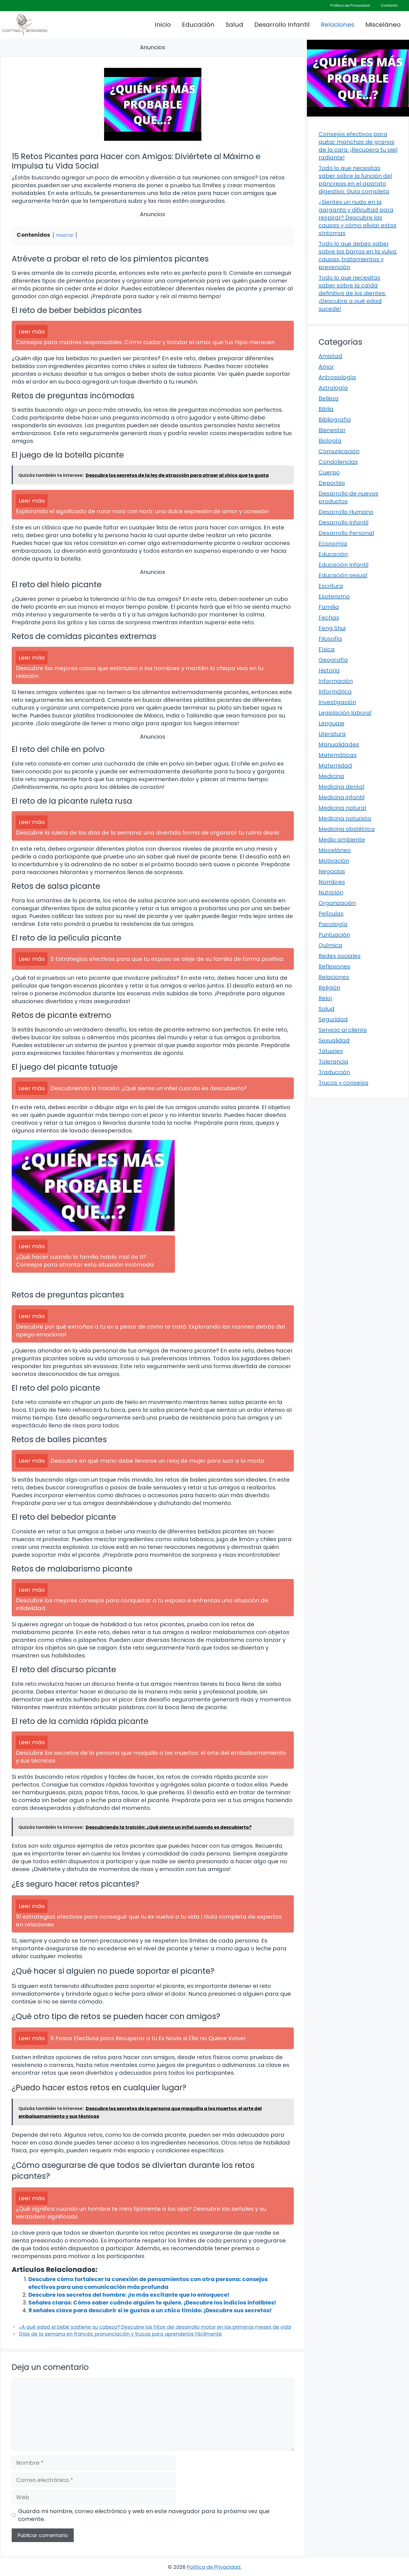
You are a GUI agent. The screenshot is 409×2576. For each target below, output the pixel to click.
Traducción (334, 1072)
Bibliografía (335, 420)
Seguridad (333, 1019)
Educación (198, 25)
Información (336, 681)
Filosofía (330, 639)
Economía (333, 544)
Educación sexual (343, 575)
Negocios (332, 871)
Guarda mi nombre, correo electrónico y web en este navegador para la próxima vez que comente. (144, 2515)
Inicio (163, 25)
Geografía (333, 660)
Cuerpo (329, 472)
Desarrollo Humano (346, 512)
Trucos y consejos (343, 1083)
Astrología (333, 388)
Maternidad (335, 766)
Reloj (325, 998)
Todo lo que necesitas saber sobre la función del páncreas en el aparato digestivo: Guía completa (355, 180)
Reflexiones (334, 966)
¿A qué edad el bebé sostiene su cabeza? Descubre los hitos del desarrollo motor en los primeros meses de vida (155, 2327)
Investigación (337, 702)
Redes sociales (340, 956)
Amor (326, 367)
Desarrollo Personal (346, 533)
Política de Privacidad (350, 5)
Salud (234, 25)
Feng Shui (332, 628)
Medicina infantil (342, 797)
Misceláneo (383, 25)
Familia (329, 607)
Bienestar (332, 430)
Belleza (329, 398)
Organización (337, 903)
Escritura (331, 586)
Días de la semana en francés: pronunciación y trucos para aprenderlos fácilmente (120, 2334)
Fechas (329, 618)
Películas (331, 914)
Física (327, 649)
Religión (329, 988)
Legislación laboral (345, 713)
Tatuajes (331, 1051)
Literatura (332, 734)
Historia (329, 670)
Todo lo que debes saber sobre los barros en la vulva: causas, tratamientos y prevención (358, 255)
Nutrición (331, 892)
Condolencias (338, 462)
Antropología (337, 377)
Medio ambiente (342, 840)
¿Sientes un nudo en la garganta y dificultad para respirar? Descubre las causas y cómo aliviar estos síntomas (358, 218)
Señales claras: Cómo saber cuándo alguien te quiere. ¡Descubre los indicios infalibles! (152, 2303)
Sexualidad (334, 1040)
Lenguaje (332, 723)
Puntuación (334, 935)
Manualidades (339, 744)
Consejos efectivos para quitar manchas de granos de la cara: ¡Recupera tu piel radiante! (358, 146)
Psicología (333, 924)
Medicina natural (342, 808)
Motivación (334, 861)
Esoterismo (334, 596)
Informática (335, 692)
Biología (330, 441)
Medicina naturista (345, 818)
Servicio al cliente (343, 1030)
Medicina (331, 776)
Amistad (330, 356)
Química (330, 945)
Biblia (326, 409)
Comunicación (339, 451)
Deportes (332, 483)
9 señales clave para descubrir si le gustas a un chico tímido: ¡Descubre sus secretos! (150, 2310)
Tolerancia (333, 1062)
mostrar (65, 235)
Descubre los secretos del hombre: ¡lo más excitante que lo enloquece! (129, 2295)
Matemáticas (338, 755)
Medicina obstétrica (347, 829)
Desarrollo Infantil (282, 25)
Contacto (389, 5)
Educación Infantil (343, 565)
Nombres (332, 882)
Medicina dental (341, 787)
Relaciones (337, 25)
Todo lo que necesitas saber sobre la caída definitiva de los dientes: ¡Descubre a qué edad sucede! (352, 293)
